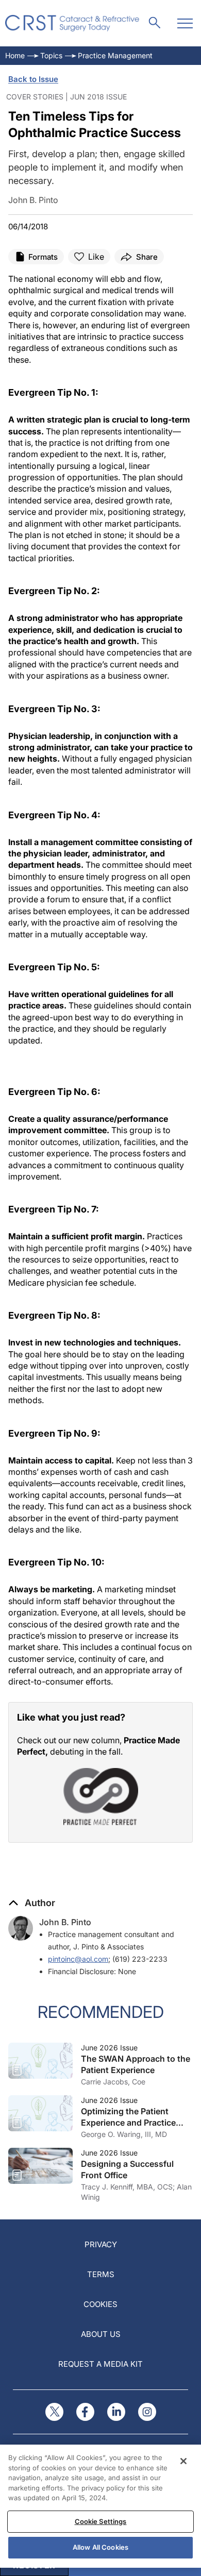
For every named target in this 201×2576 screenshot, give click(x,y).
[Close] (183, 2461)
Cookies (100, 2304)
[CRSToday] (72, 23)
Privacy (101, 2244)
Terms (101, 2274)
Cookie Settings (101, 2521)
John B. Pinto (65, 1922)
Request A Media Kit (100, 2364)
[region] (100, 2506)
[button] (32, 1903)
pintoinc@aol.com (78, 1959)
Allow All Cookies (100, 2547)
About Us (101, 2334)
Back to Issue (33, 79)
